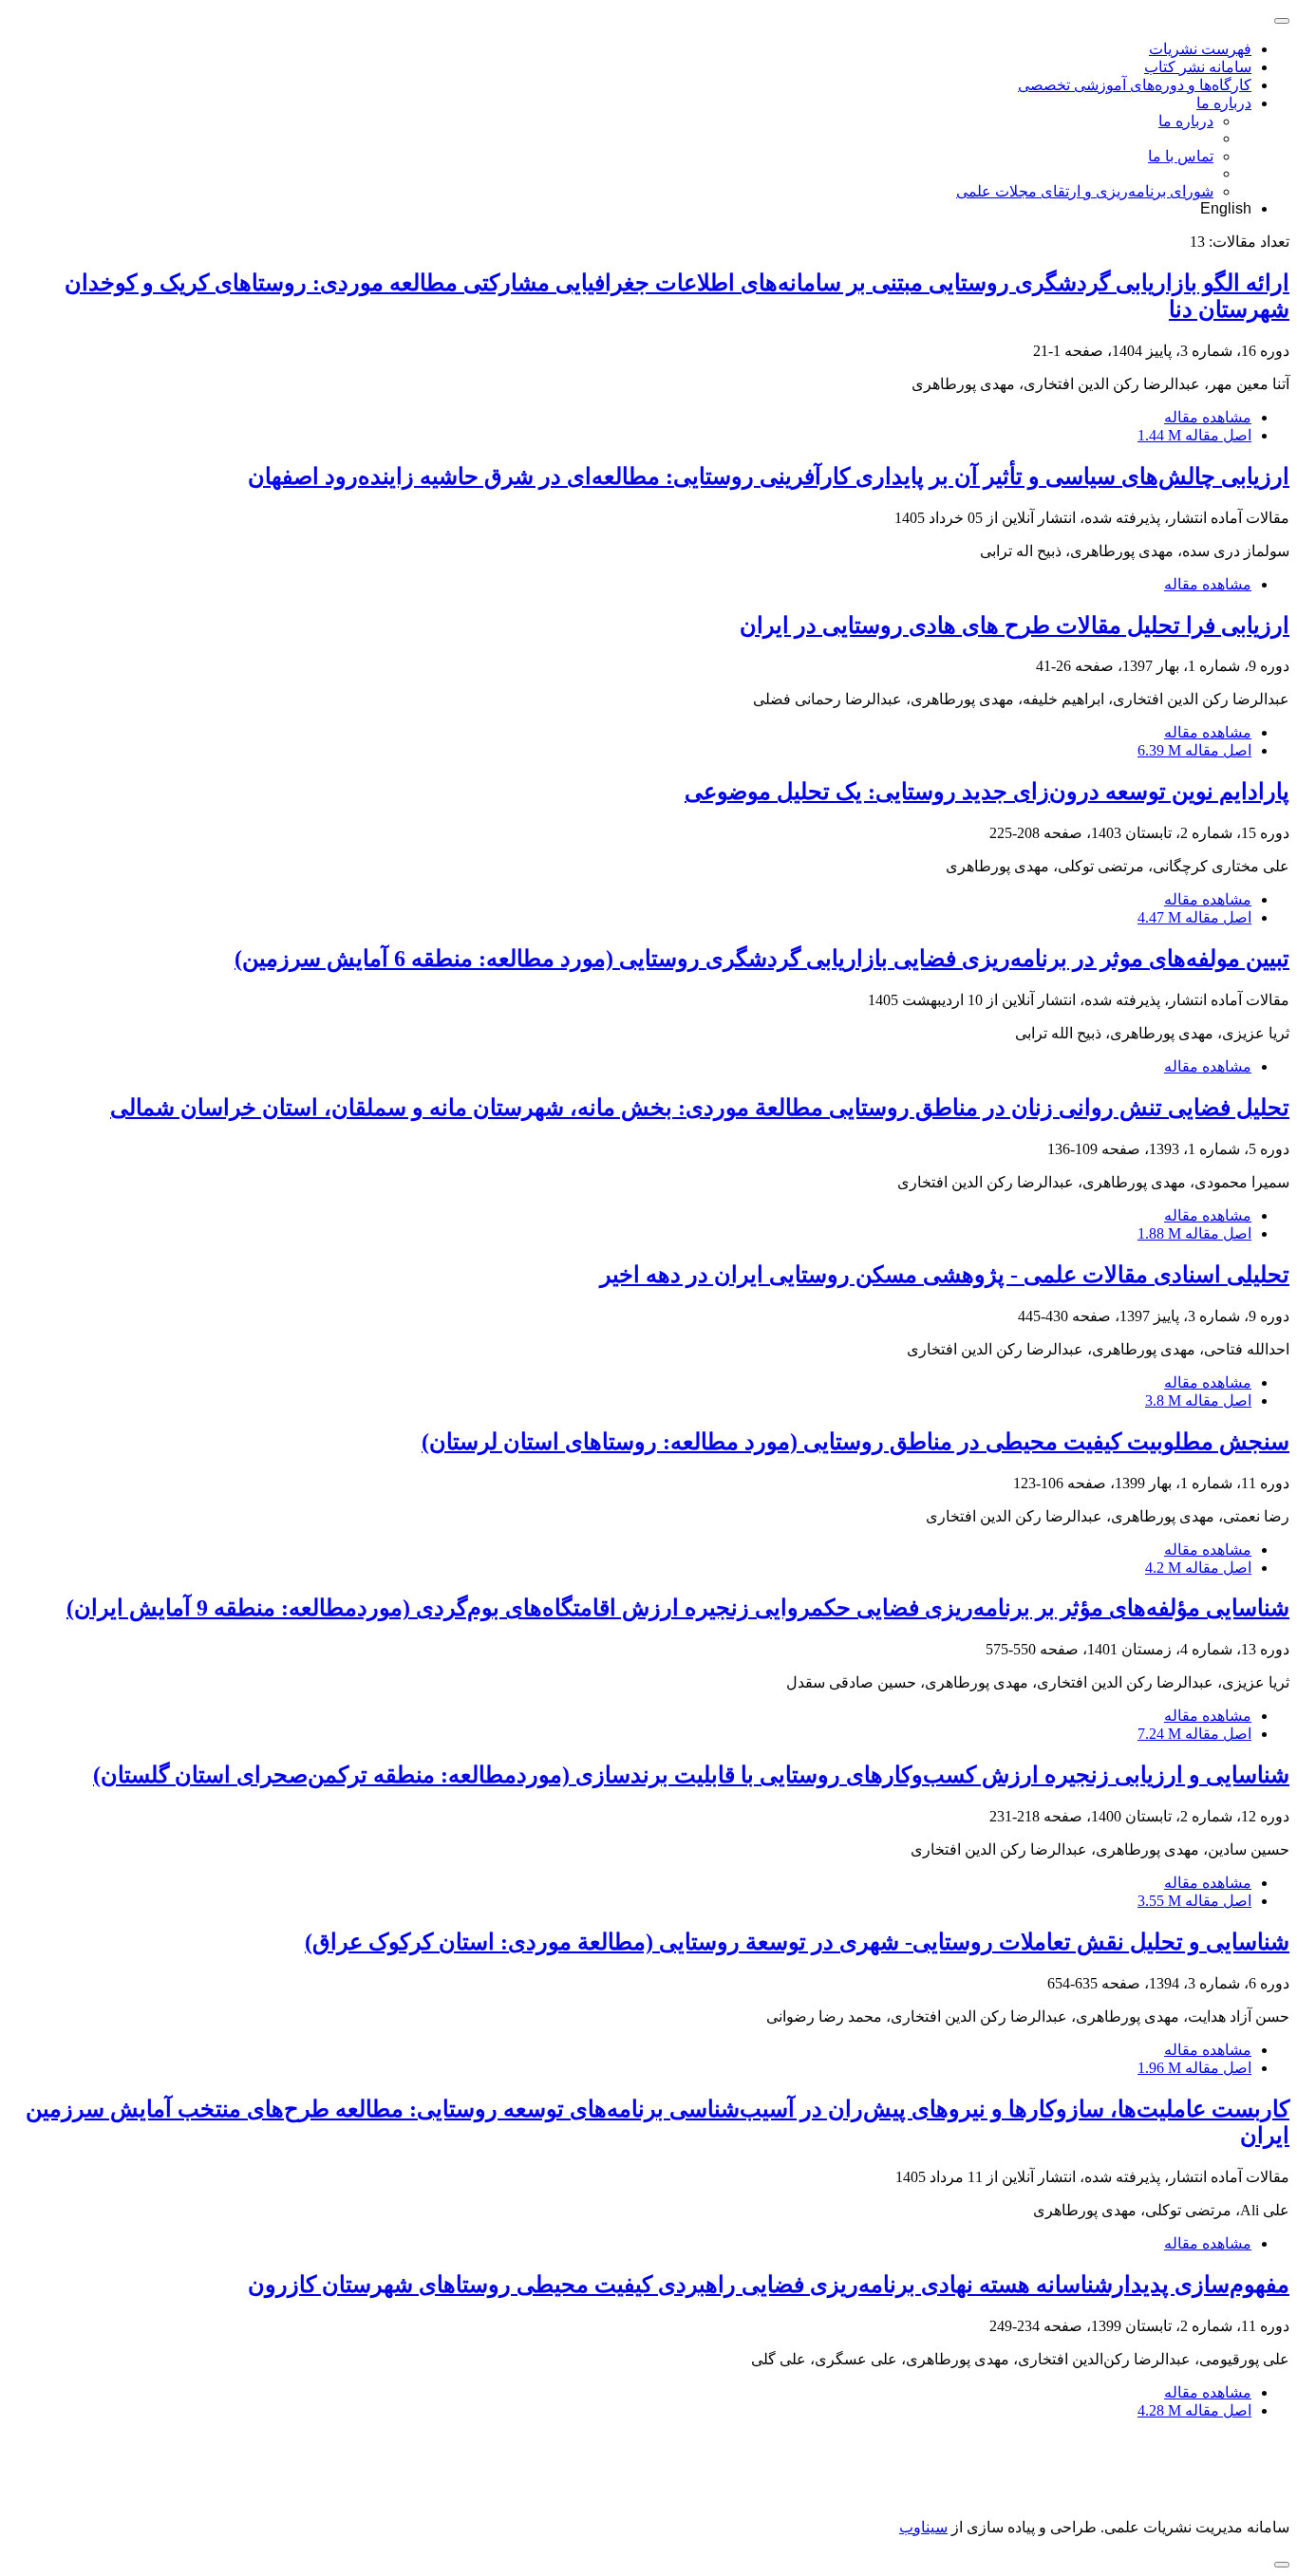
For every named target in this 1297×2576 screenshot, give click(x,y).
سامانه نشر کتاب (1198, 67)
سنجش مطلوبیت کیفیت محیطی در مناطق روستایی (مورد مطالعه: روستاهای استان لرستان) (855, 1442)
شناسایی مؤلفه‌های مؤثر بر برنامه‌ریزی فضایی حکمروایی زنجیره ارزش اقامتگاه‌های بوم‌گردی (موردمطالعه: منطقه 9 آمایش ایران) (678, 1608)
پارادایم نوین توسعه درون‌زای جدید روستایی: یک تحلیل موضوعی (987, 792)
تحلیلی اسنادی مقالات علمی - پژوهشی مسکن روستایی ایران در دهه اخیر (945, 1275)
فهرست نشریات (1200, 49)
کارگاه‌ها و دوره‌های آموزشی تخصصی (1135, 85)
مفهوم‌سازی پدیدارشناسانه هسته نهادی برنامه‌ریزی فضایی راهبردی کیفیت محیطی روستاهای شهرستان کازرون (769, 2285)
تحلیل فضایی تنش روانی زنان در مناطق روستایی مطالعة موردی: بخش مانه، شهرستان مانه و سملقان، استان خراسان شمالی (700, 1108)
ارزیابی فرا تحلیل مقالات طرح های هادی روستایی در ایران (1015, 625)
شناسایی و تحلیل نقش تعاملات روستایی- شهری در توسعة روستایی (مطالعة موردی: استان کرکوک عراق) (797, 1942)
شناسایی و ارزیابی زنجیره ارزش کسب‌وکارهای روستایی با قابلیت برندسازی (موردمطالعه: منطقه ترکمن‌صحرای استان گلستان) (691, 1775)
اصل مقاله (1194, 435)
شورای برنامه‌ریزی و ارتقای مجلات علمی (1085, 191)
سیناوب (923, 2527)
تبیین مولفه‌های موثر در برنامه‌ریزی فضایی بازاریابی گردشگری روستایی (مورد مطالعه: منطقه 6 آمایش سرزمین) (762, 959)
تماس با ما (1181, 156)
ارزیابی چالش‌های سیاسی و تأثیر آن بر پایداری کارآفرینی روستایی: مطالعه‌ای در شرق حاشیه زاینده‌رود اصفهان (769, 476)
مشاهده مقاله (1208, 417)
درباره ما (1224, 103)
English (1226, 208)
